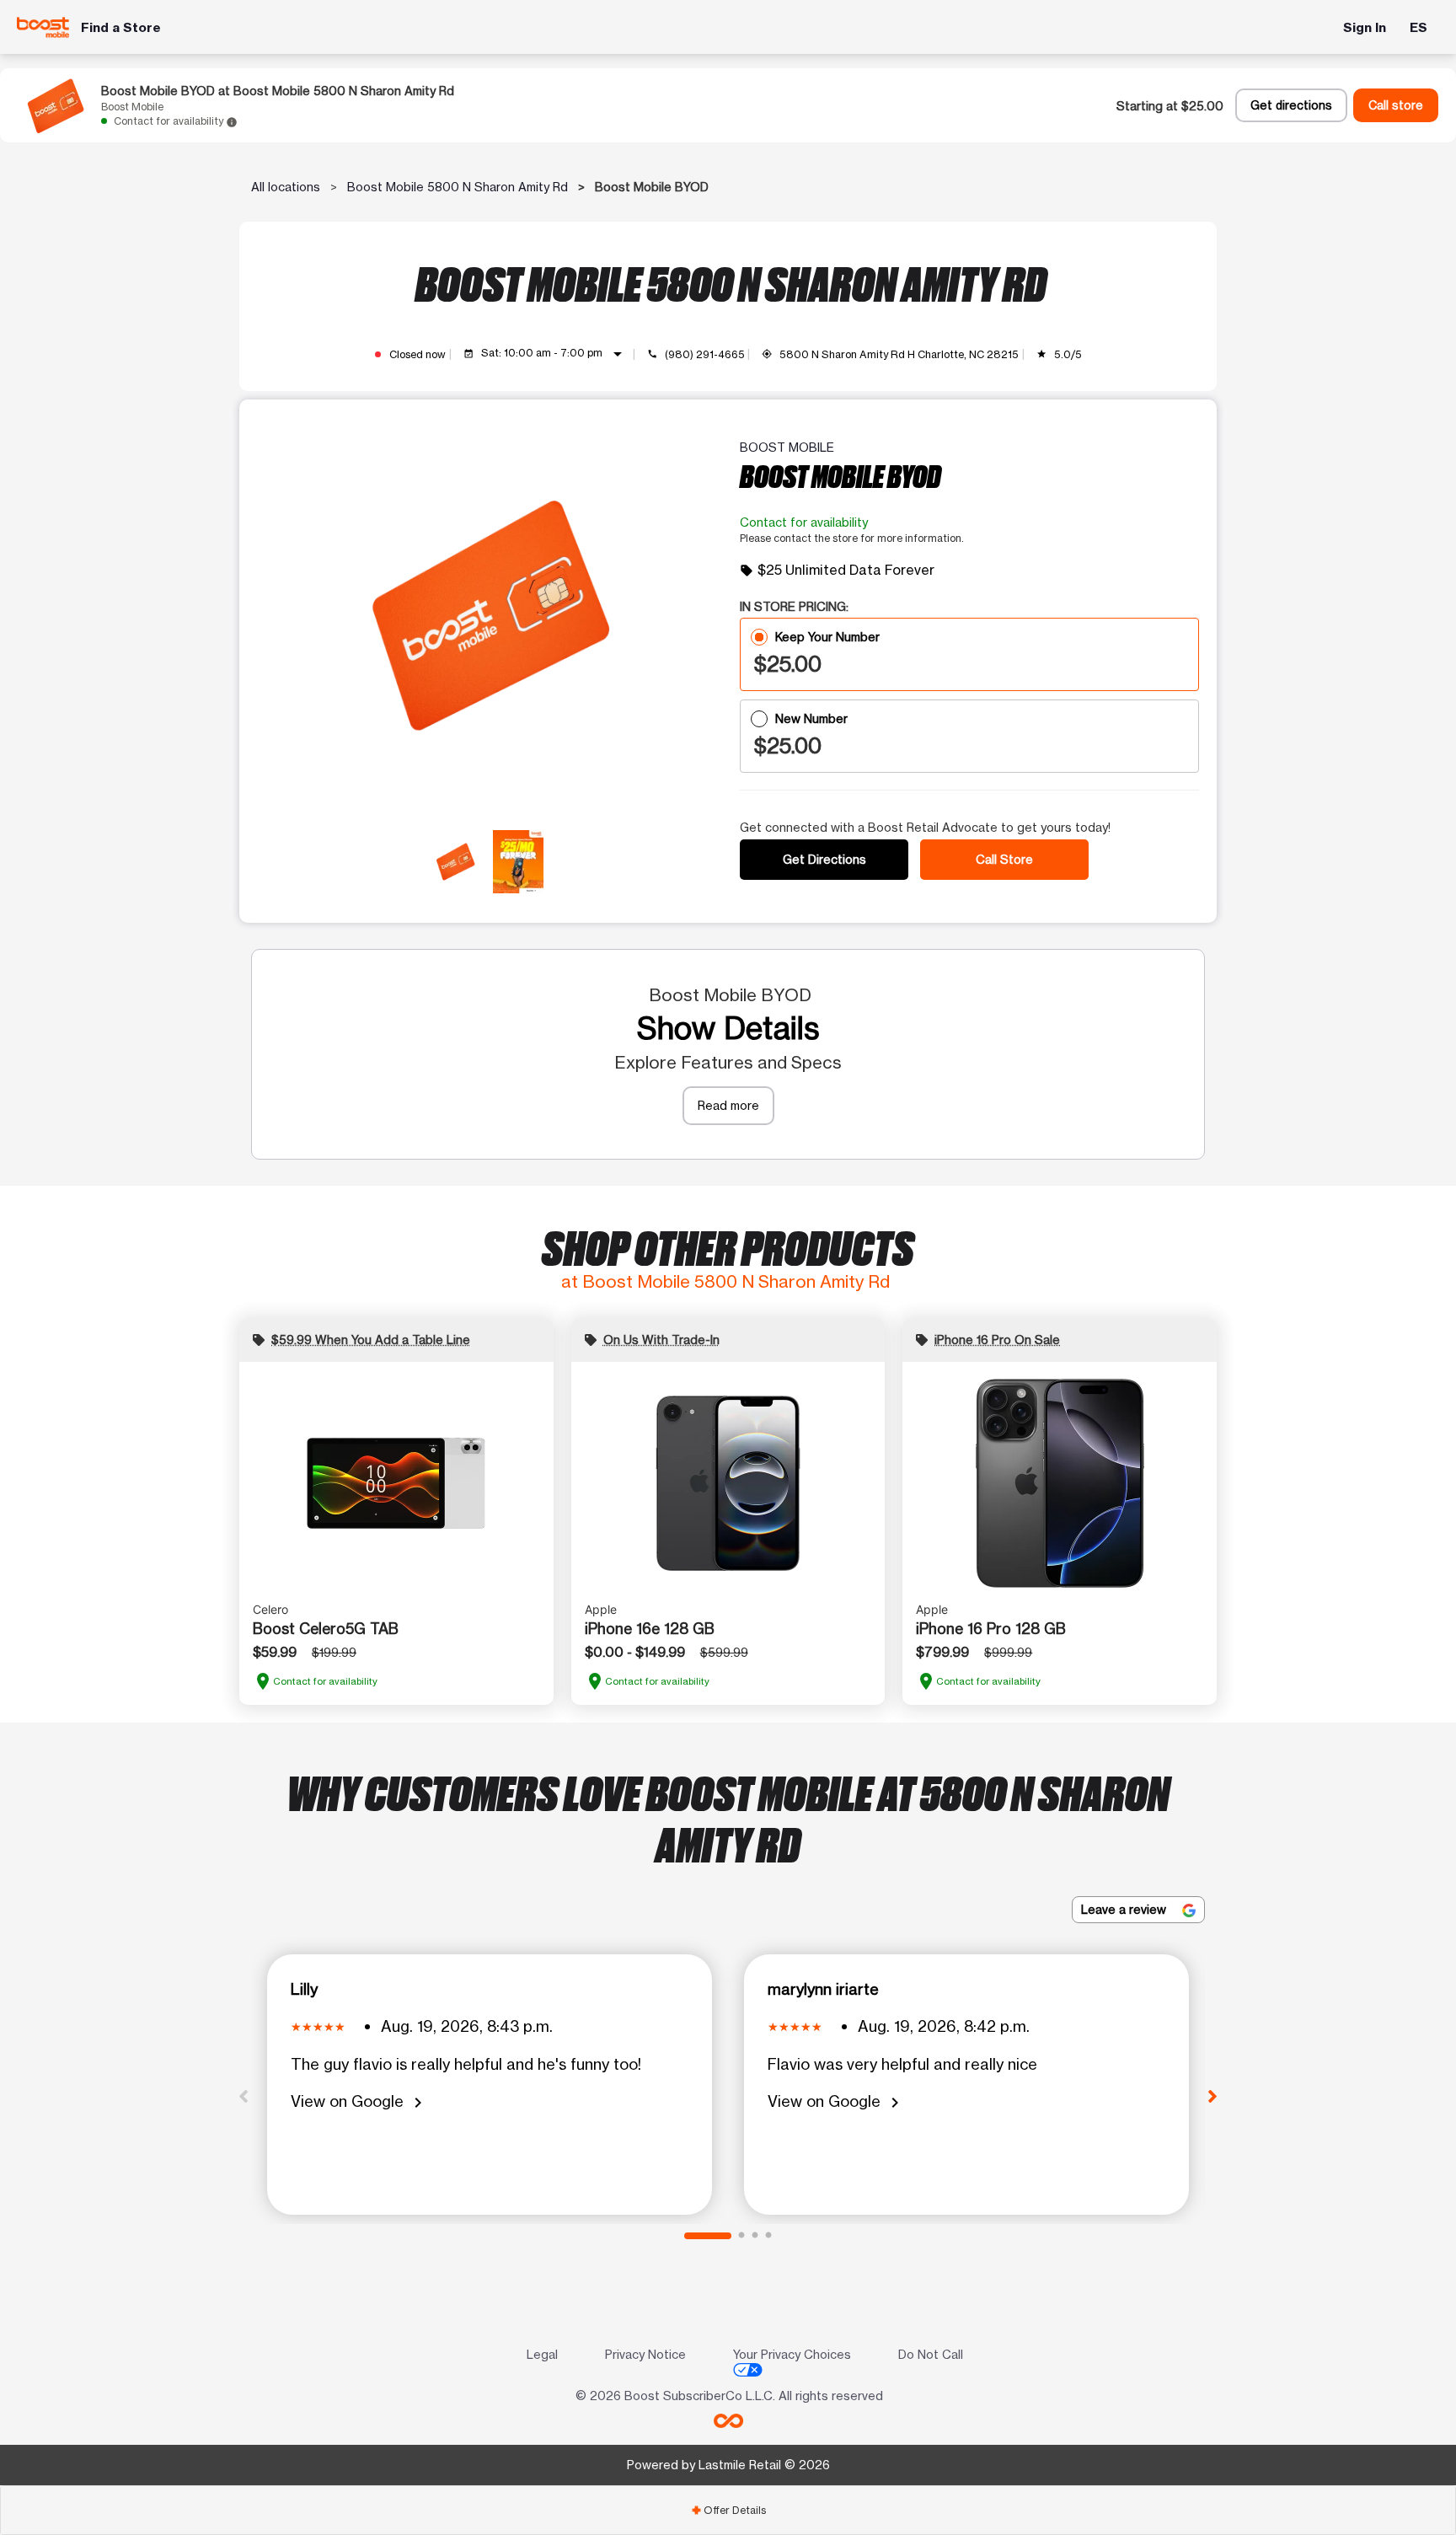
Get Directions (824, 859)
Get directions (1291, 105)
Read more (728, 1105)
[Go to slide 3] (755, 2236)
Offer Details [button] (728, 2510)
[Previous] (244, 2095)
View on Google (359, 2102)
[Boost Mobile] (43, 27)
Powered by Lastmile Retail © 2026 (728, 2465)
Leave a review (1125, 1909)
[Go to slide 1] (708, 2236)
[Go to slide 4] (768, 2236)
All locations (286, 187)
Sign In (1365, 27)
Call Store (1004, 859)
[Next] (1212, 2095)
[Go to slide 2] (741, 2236)
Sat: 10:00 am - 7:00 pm (555, 354)
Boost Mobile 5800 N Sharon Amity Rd (458, 187)
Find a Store (121, 27)
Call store (1396, 105)
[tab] (728, 2510)
